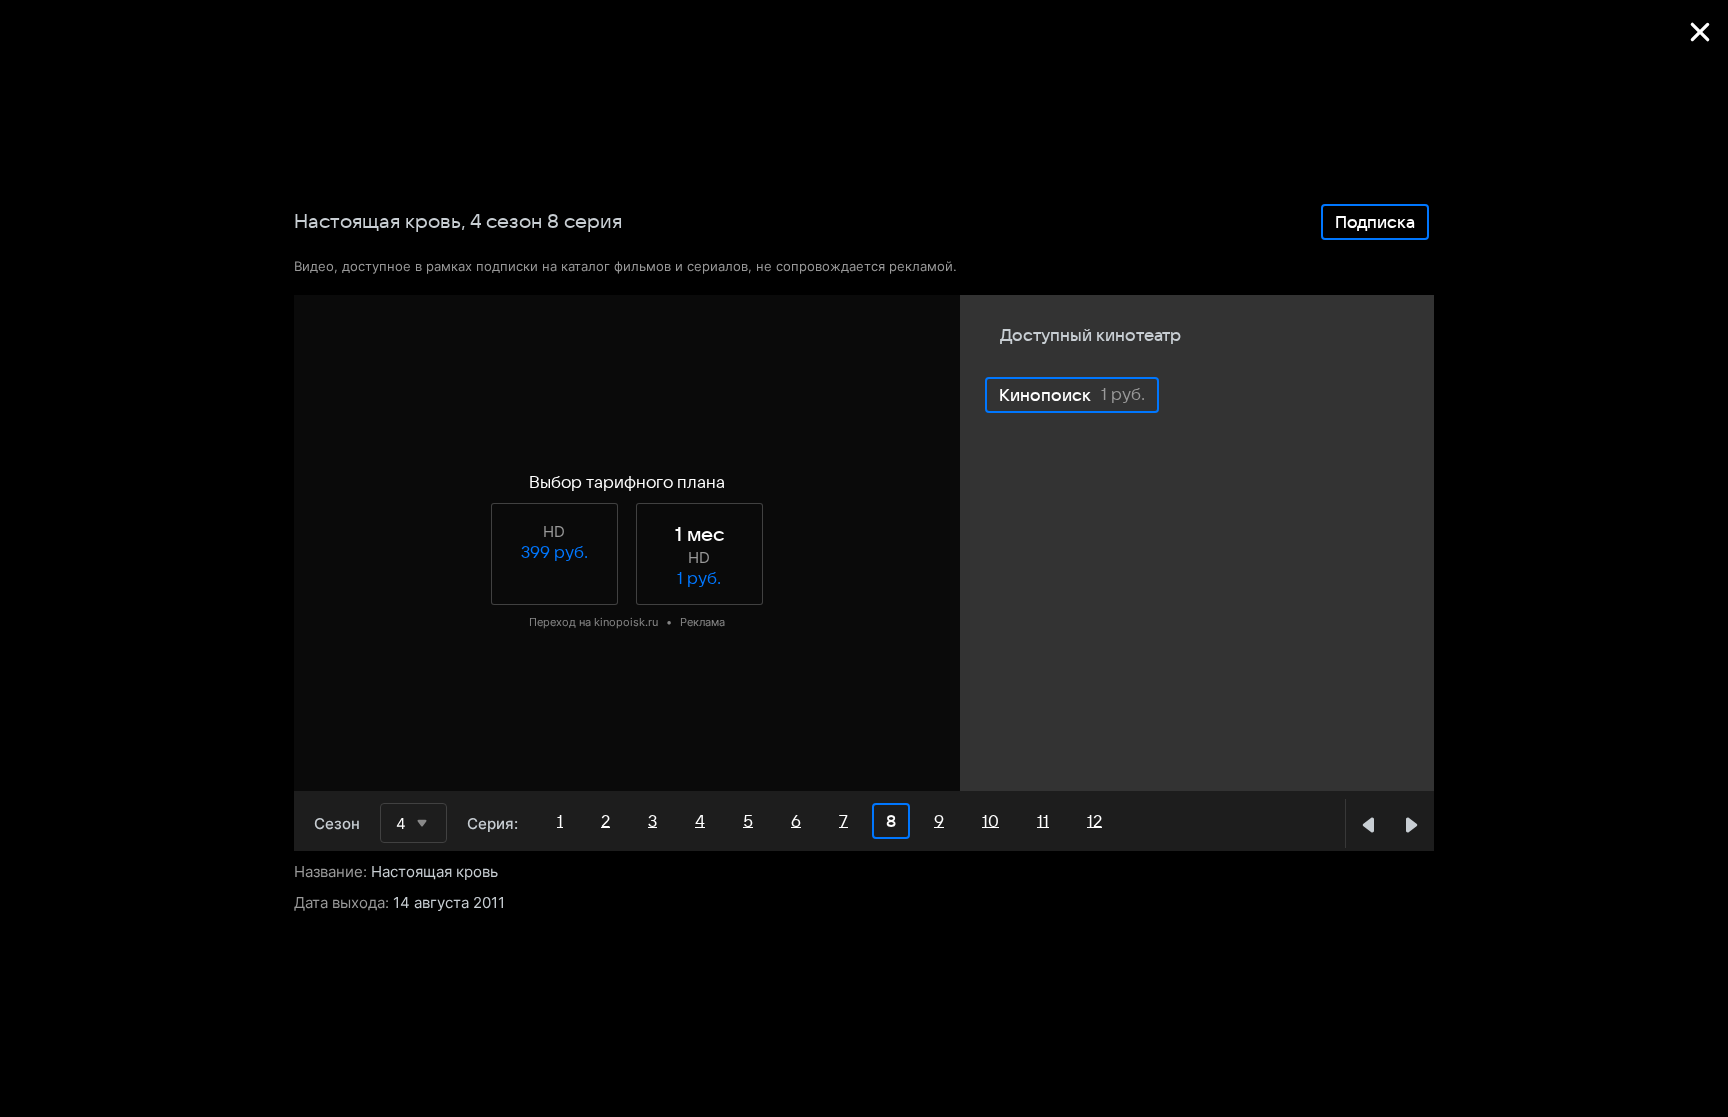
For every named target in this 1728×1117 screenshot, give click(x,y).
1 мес (699, 535)
